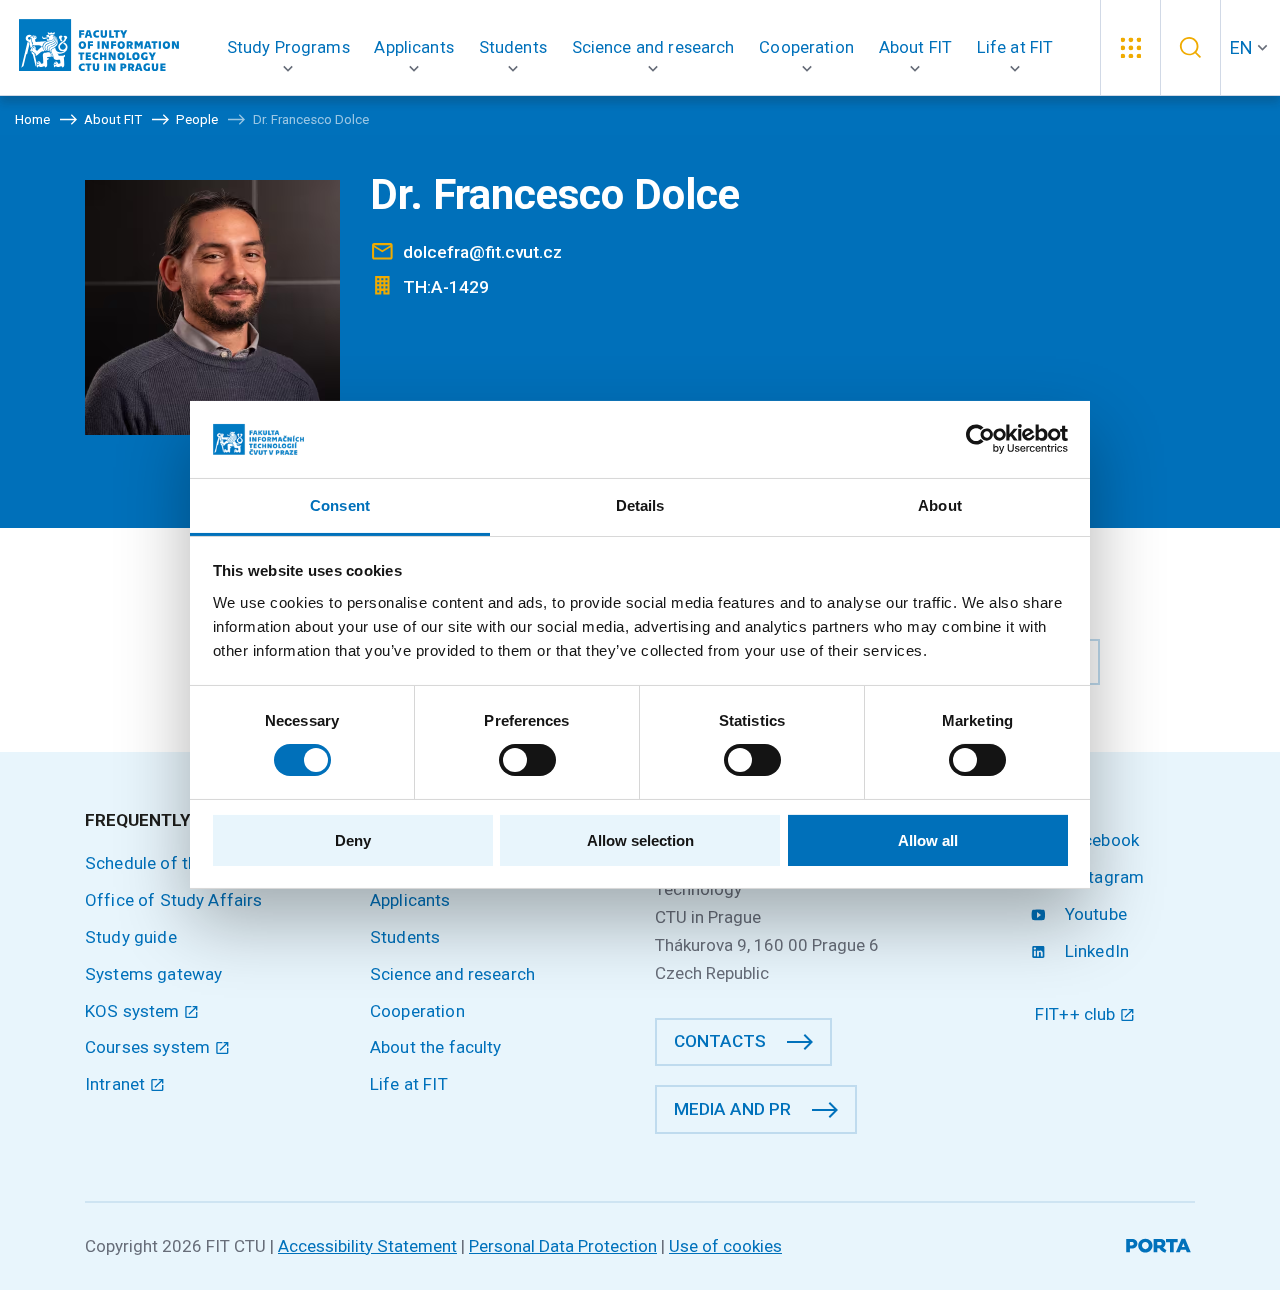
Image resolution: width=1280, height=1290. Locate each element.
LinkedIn (1095, 951)
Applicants (410, 900)
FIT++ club (1077, 1014)
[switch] (527, 760)
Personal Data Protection (563, 1246)
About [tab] (940, 505)
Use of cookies (725, 1246)
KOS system (134, 1011)
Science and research (452, 974)
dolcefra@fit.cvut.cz (482, 252)
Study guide (131, 937)
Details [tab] (640, 505)
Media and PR (732, 1109)
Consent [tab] (340, 505)
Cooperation (417, 1011)
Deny (353, 840)
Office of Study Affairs (174, 900)
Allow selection (640, 840)
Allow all (928, 840)
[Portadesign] (1160, 1242)
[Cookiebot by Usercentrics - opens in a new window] (980, 439)
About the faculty (436, 1047)
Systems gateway (153, 974)
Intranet (117, 1084)
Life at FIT (409, 1084)
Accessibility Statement (367, 1246)
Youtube (1094, 914)
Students (405, 937)
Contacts (720, 1041)
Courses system (149, 1047)
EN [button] (1241, 47)
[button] (288, 47)
